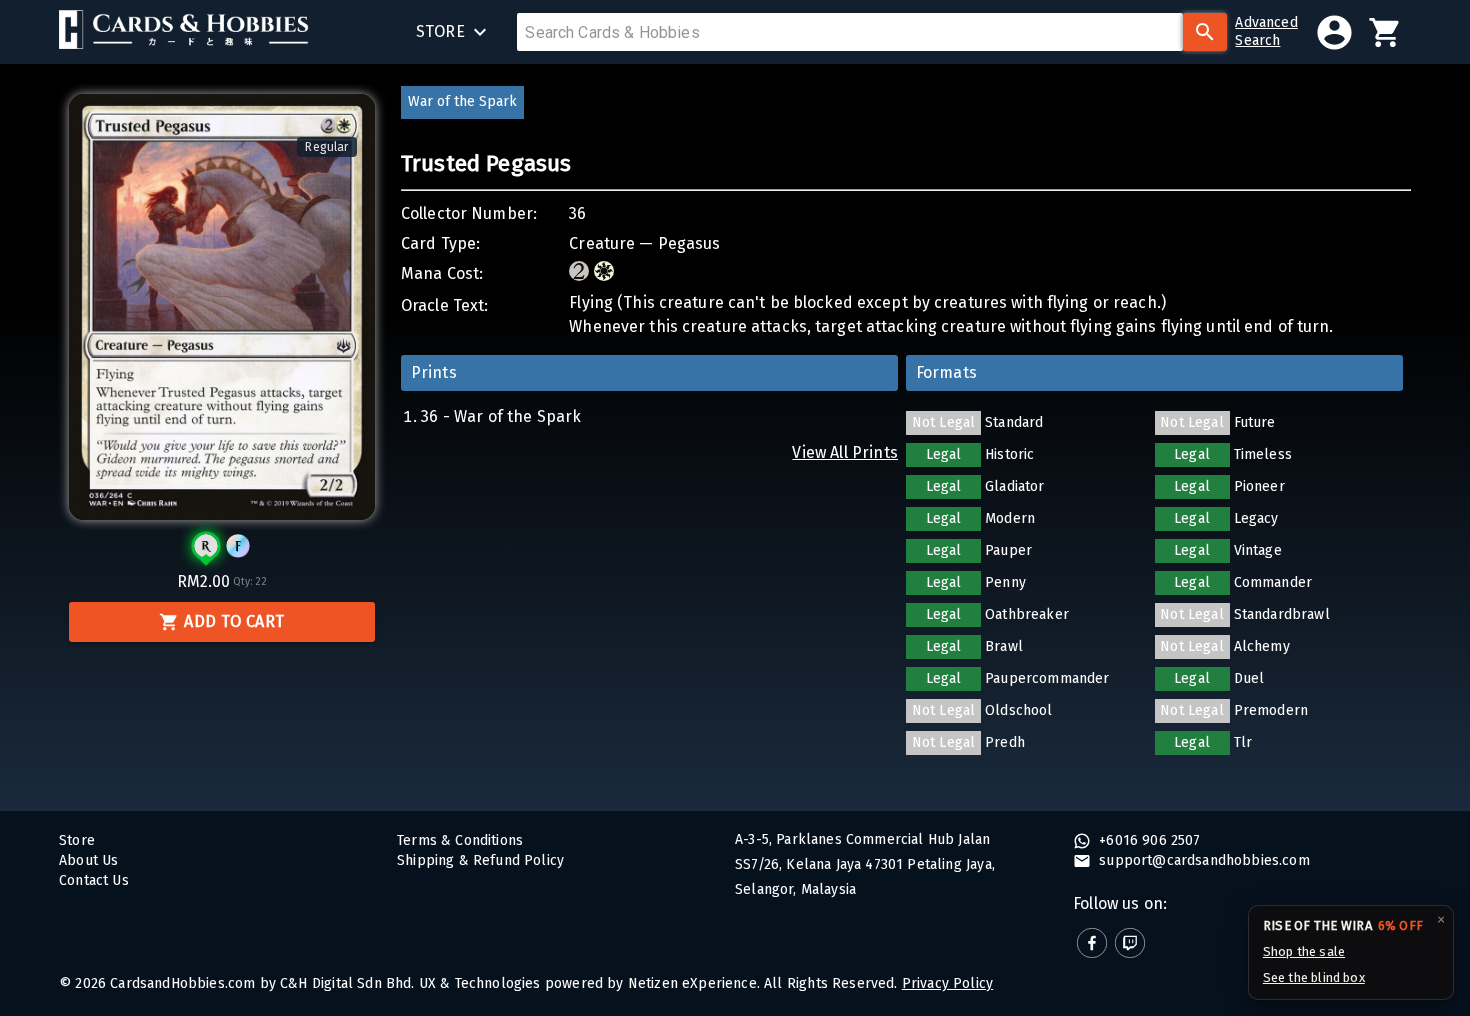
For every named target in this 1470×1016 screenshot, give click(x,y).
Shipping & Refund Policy (480, 860)
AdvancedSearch (1266, 31)
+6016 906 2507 (1148, 840)
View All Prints (845, 452)
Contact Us (94, 880)
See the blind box (1314, 977)
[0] (1385, 32)
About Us (88, 860)
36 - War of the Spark (501, 416)
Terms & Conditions (460, 840)
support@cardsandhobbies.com (1202, 860)
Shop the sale (1304, 951)
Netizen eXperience (692, 983)
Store (77, 840)
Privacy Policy (947, 983)
